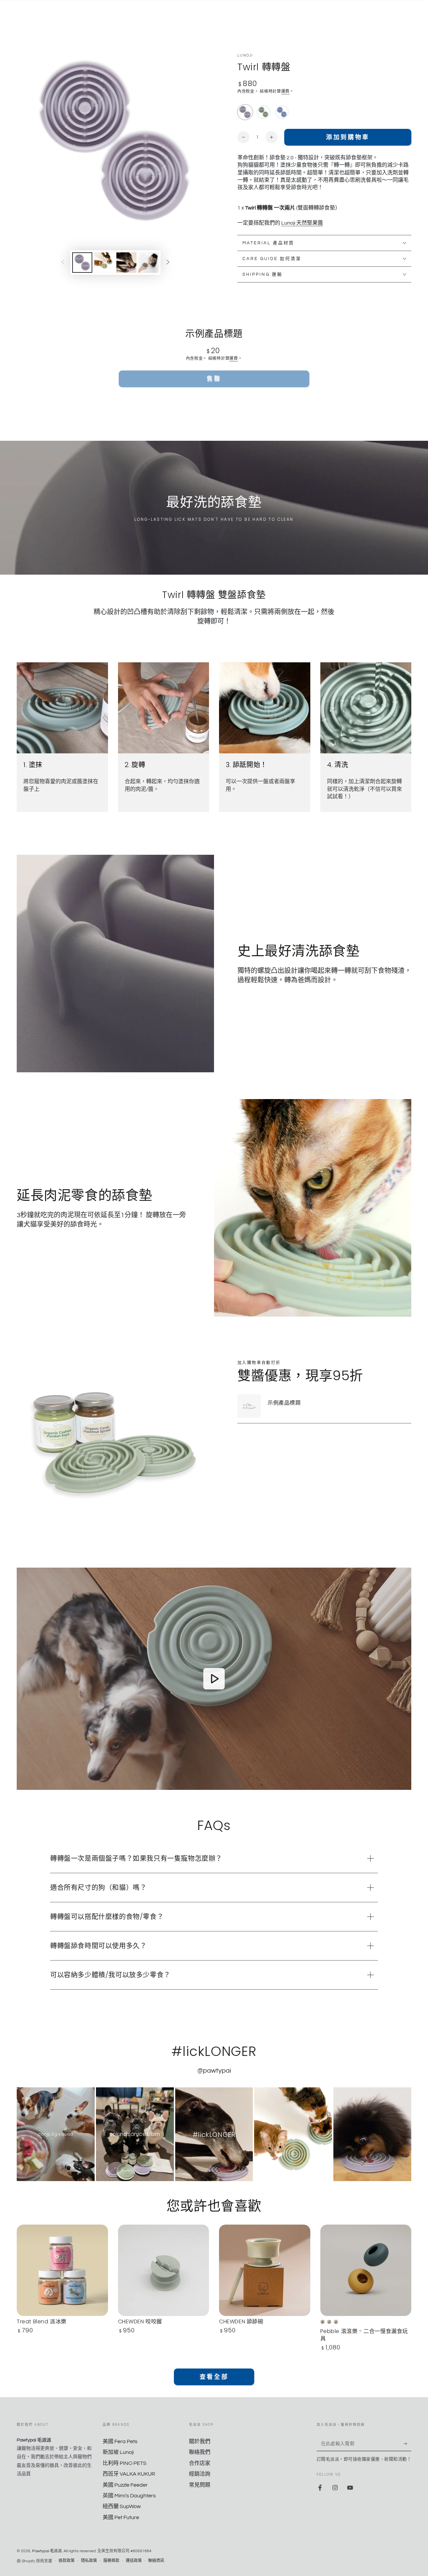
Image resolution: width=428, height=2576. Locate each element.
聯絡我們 (200, 2452)
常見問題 (200, 2485)
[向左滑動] (63, 262)
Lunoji (245, 55)
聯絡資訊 (156, 2561)
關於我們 (200, 2441)
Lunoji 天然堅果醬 (302, 223)
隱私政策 (89, 2561)
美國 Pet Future (121, 2517)
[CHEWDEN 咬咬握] (164, 2270)
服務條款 (111, 2561)
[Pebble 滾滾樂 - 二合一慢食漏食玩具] (366, 2270)
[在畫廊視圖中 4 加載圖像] (148, 263)
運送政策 (134, 2561)
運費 (285, 92)
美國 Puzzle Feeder (125, 2485)
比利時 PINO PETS (125, 2463)
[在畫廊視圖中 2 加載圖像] (104, 263)
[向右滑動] (168, 262)
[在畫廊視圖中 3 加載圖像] (126, 263)
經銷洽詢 (200, 2474)
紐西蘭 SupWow (122, 2506)
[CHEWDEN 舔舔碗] (265, 2270)
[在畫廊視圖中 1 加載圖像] (82, 263)
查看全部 (214, 2377)
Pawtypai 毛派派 (47, 2551)
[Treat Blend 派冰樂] (62, 2270)
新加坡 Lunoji (118, 2452)
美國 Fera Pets (120, 2441)
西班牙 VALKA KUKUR (129, 2474)
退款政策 (67, 2561)
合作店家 (200, 2463)
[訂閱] (407, 2443)
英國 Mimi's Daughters (129, 2496)
